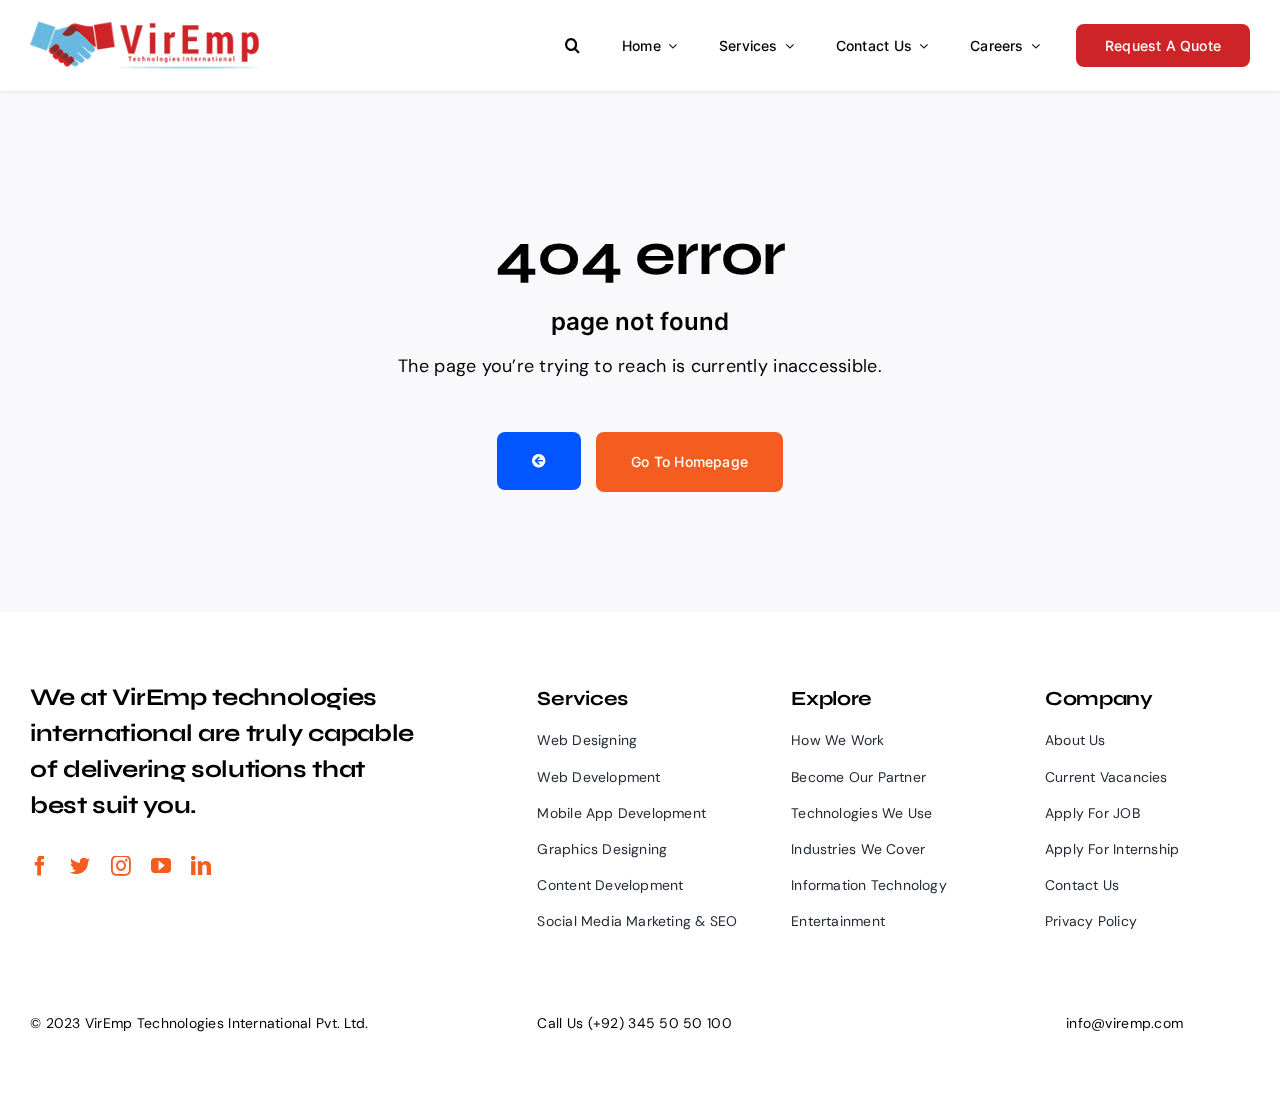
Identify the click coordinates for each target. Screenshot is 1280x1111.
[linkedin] (201, 866)
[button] (572, 46)
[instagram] (121, 866)
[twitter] (80, 866)
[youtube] (161, 866)
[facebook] (40, 866)
